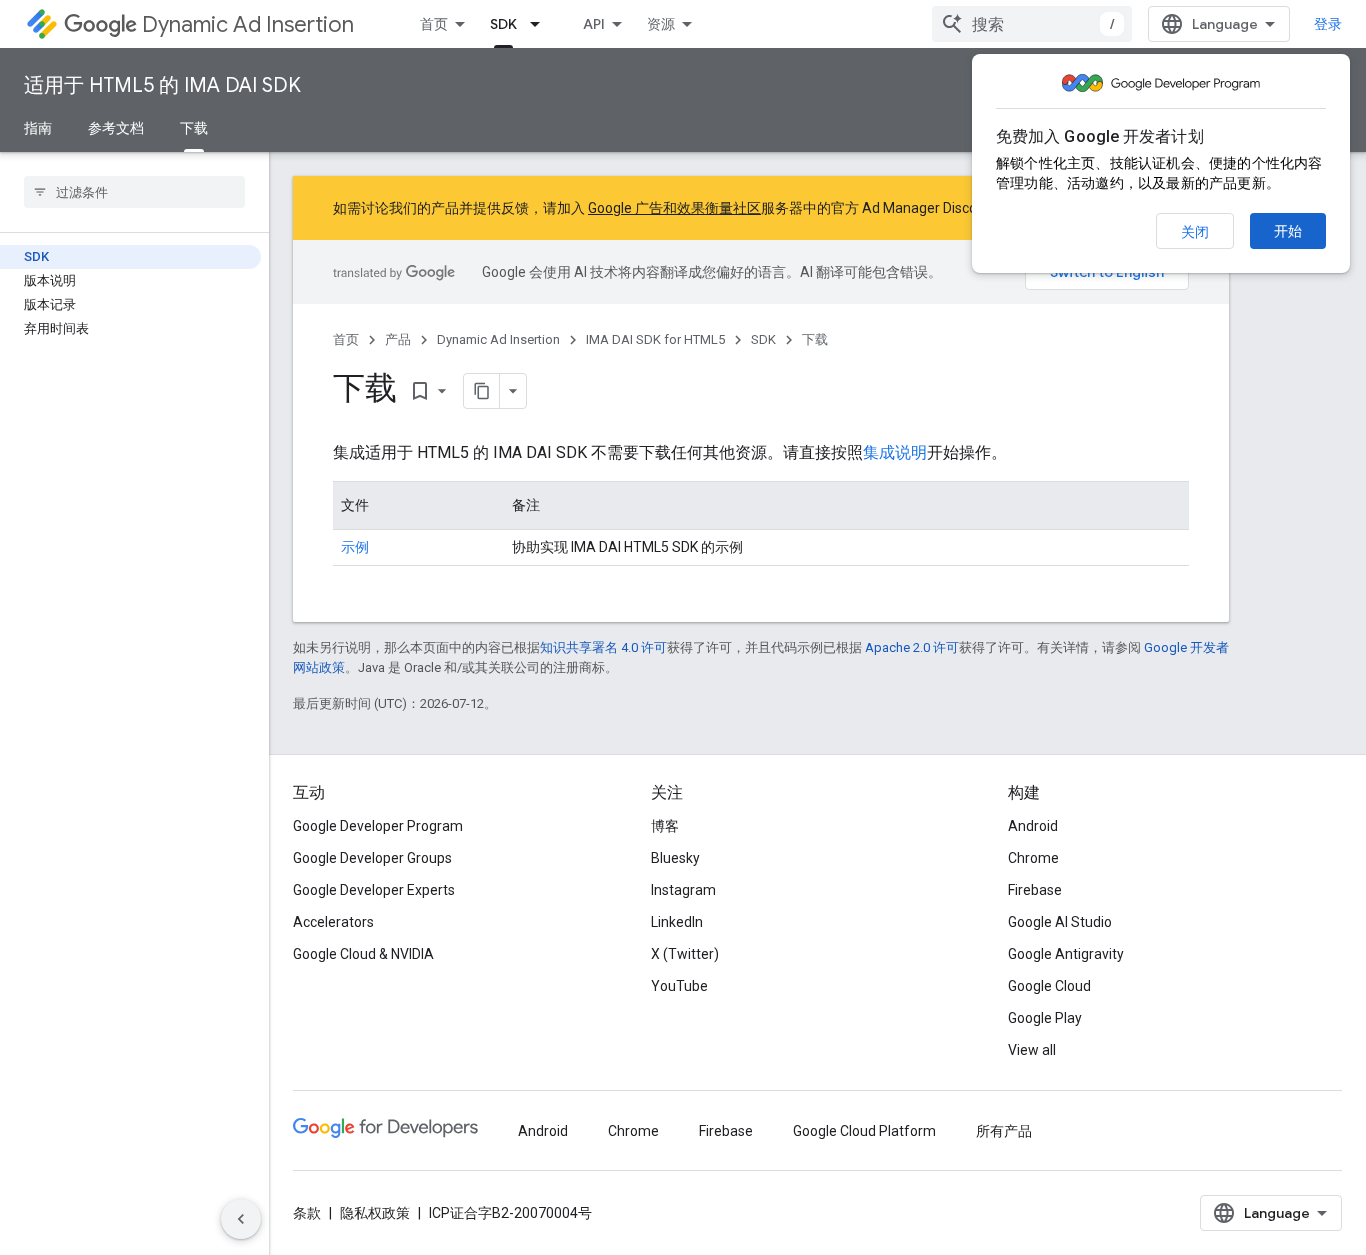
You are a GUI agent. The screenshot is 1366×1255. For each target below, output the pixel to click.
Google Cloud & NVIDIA (363, 954)
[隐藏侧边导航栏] (241, 1219)
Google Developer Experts (374, 890)
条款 (307, 1213)
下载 (194, 128)
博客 (665, 826)
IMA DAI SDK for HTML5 (655, 339)
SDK (503, 24)
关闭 (1195, 232)
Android (1033, 826)
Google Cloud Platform (864, 1131)
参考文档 (116, 128)
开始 (1288, 231)
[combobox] (1032, 24)
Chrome (1033, 858)
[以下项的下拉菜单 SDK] (541, 24)
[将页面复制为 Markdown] (482, 391)
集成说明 (895, 452)
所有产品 (1004, 1131)
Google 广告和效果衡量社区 (674, 208)
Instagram (683, 890)
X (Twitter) (685, 954)
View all (1032, 1050)
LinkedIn (677, 922)
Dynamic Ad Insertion (248, 24)
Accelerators (333, 922)
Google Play (1045, 1018)
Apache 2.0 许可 (912, 647)
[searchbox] (134, 192)
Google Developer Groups (372, 858)
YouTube (679, 986)
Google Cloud (1049, 986)
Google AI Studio (1060, 922)
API (594, 24)
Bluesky (675, 858)
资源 (661, 24)
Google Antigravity (1066, 954)
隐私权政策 (375, 1213)
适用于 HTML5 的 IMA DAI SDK (162, 85)
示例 (355, 547)
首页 (434, 24)
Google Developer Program (378, 826)
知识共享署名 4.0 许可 (603, 647)
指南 (38, 128)
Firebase (1035, 890)
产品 (398, 339)
